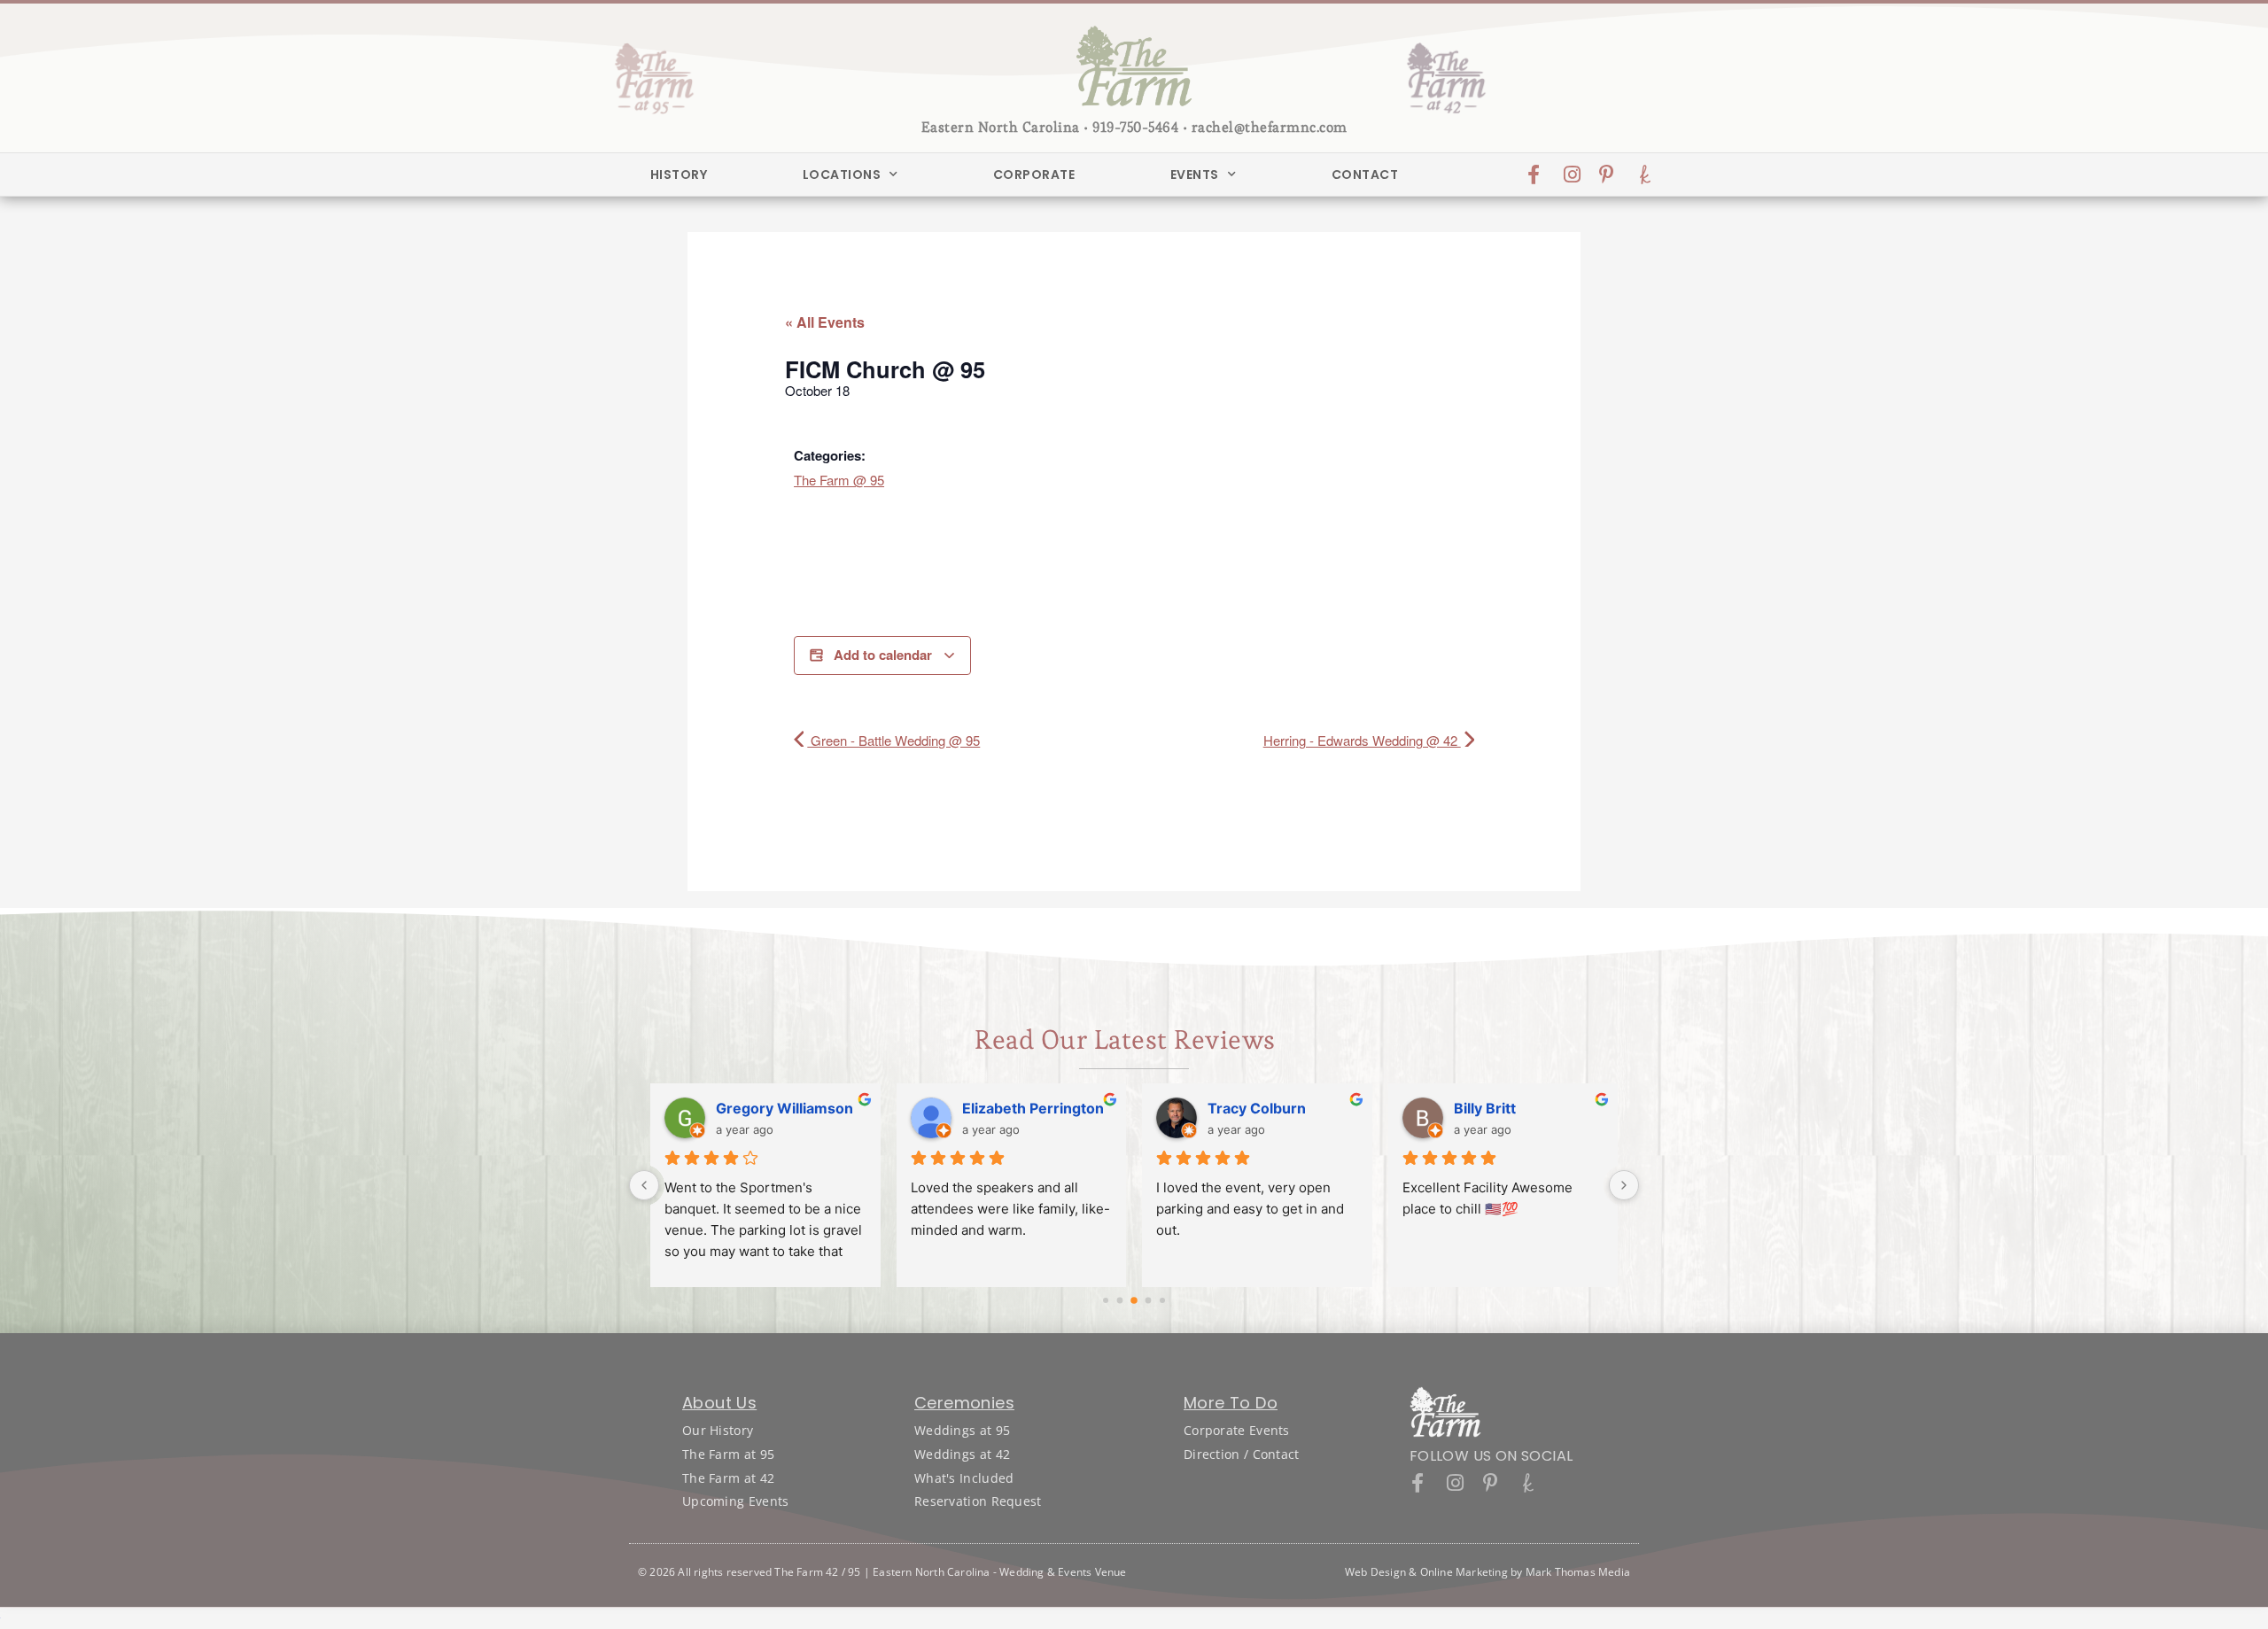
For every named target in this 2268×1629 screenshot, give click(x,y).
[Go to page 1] (1120, 1301)
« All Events (825, 322)
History (679, 175)
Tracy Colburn (1257, 1108)
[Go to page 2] (1134, 1300)
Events (1195, 175)
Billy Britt (1485, 1108)
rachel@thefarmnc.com (1270, 127)
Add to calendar (883, 655)
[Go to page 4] (1162, 1300)
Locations (842, 175)
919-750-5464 (1135, 127)
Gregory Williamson (784, 1108)
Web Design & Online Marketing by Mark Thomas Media (1487, 1572)
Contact (1365, 175)
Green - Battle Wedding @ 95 (893, 740)
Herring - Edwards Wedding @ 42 (1362, 740)
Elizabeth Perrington (1033, 1108)
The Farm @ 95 (839, 480)
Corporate (1034, 175)
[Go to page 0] (1106, 1300)
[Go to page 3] (1149, 1301)
